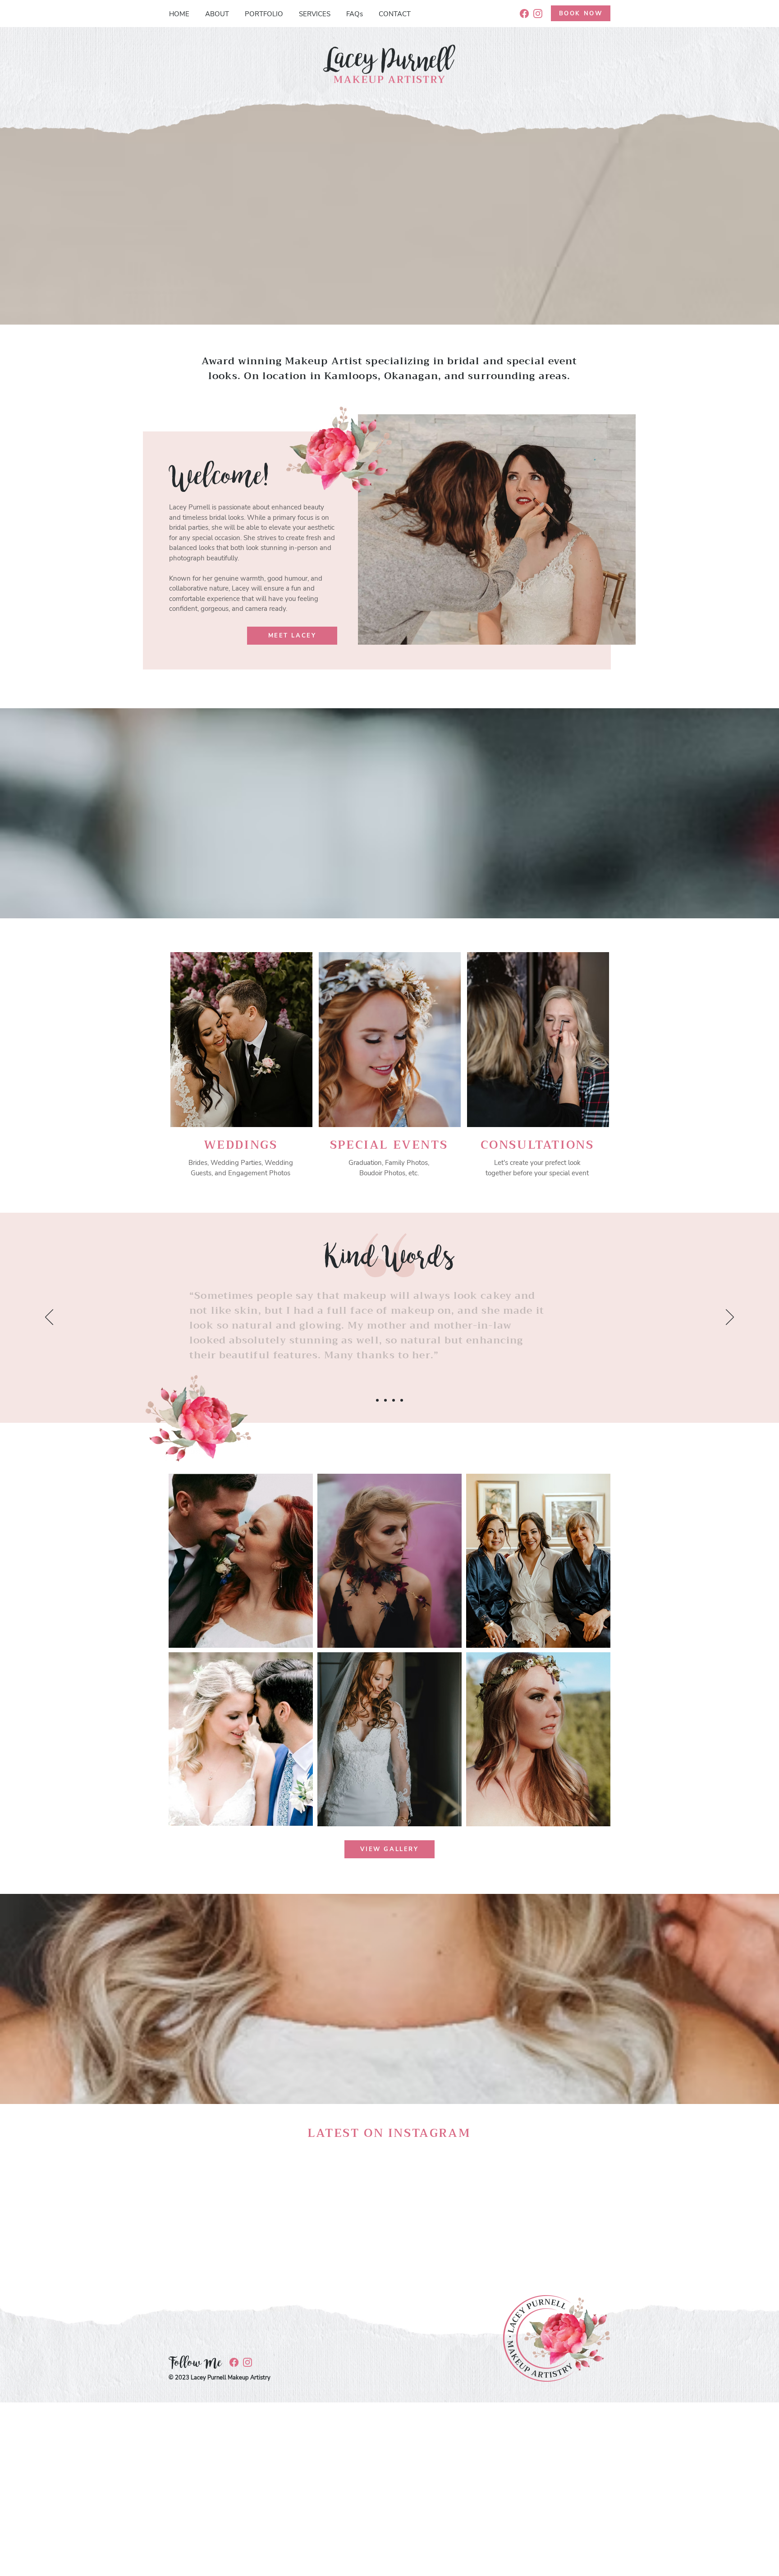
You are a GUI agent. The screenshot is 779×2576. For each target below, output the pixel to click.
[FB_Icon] (524, 14)
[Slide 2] (385, 1400)
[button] (241, 1561)
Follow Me (195, 2363)
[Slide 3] (394, 1400)
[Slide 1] (377, 1400)
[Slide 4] (402, 1400)
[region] (241, 1070)
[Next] (730, 1318)
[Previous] (49, 1318)
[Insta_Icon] (538, 14)
